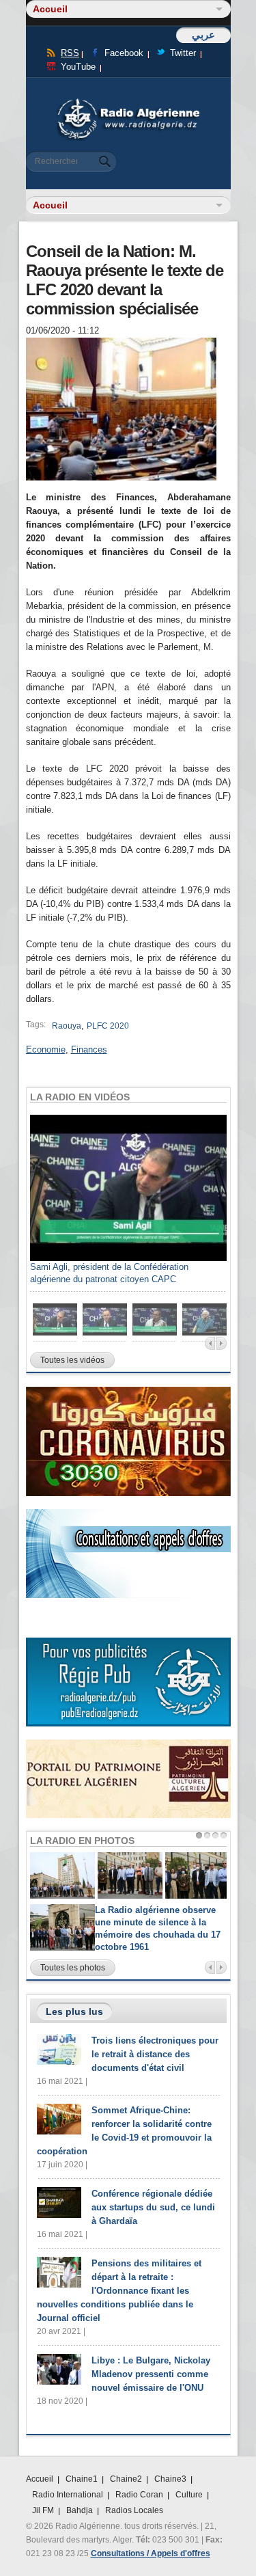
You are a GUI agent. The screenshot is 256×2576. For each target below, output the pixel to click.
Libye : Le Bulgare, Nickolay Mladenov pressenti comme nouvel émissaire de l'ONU (151, 2374)
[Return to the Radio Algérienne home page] (128, 102)
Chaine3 (170, 2479)
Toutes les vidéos (72, 1360)
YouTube (78, 67)
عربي (203, 35)
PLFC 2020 (108, 1026)
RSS (70, 53)
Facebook (124, 53)
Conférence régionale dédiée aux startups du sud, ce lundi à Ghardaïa (153, 2207)
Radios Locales (134, 2510)
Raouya (67, 1026)
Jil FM (43, 2510)
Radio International (68, 2495)
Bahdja (80, 2510)
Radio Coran (139, 2495)
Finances (89, 1049)
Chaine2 (126, 2479)
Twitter (183, 53)
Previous (210, 1343)
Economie (46, 1049)
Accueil (40, 2479)
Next (222, 1343)
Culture (189, 2495)
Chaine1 (82, 2479)
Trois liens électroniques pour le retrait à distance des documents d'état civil (155, 2054)
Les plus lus (74, 2011)
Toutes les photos (73, 1968)
